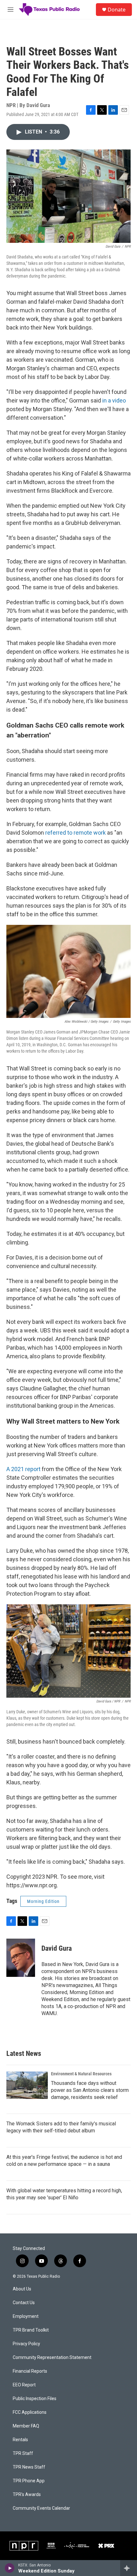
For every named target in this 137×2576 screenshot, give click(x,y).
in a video (114, 400)
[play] (10, 2568)
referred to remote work (76, 833)
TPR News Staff (29, 2467)
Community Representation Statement (52, 2358)
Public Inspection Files (35, 2399)
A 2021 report (23, 1469)
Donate (117, 10)
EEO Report (24, 2385)
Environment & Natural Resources (81, 2074)
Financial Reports (30, 2371)
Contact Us (24, 2303)
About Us (22, 2289)
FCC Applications (30, 2412)
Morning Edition (43, 1901)
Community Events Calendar (41, 2508)
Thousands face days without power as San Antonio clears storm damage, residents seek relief (90, 2090)
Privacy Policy (26, 2344)
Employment (26, 2316)
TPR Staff (23, 2453)
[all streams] (129, 2568)
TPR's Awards (27, 2495)
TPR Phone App (29, 2481)
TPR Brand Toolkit (31, 2330)
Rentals (20, 2440)
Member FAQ (26, 2426)
